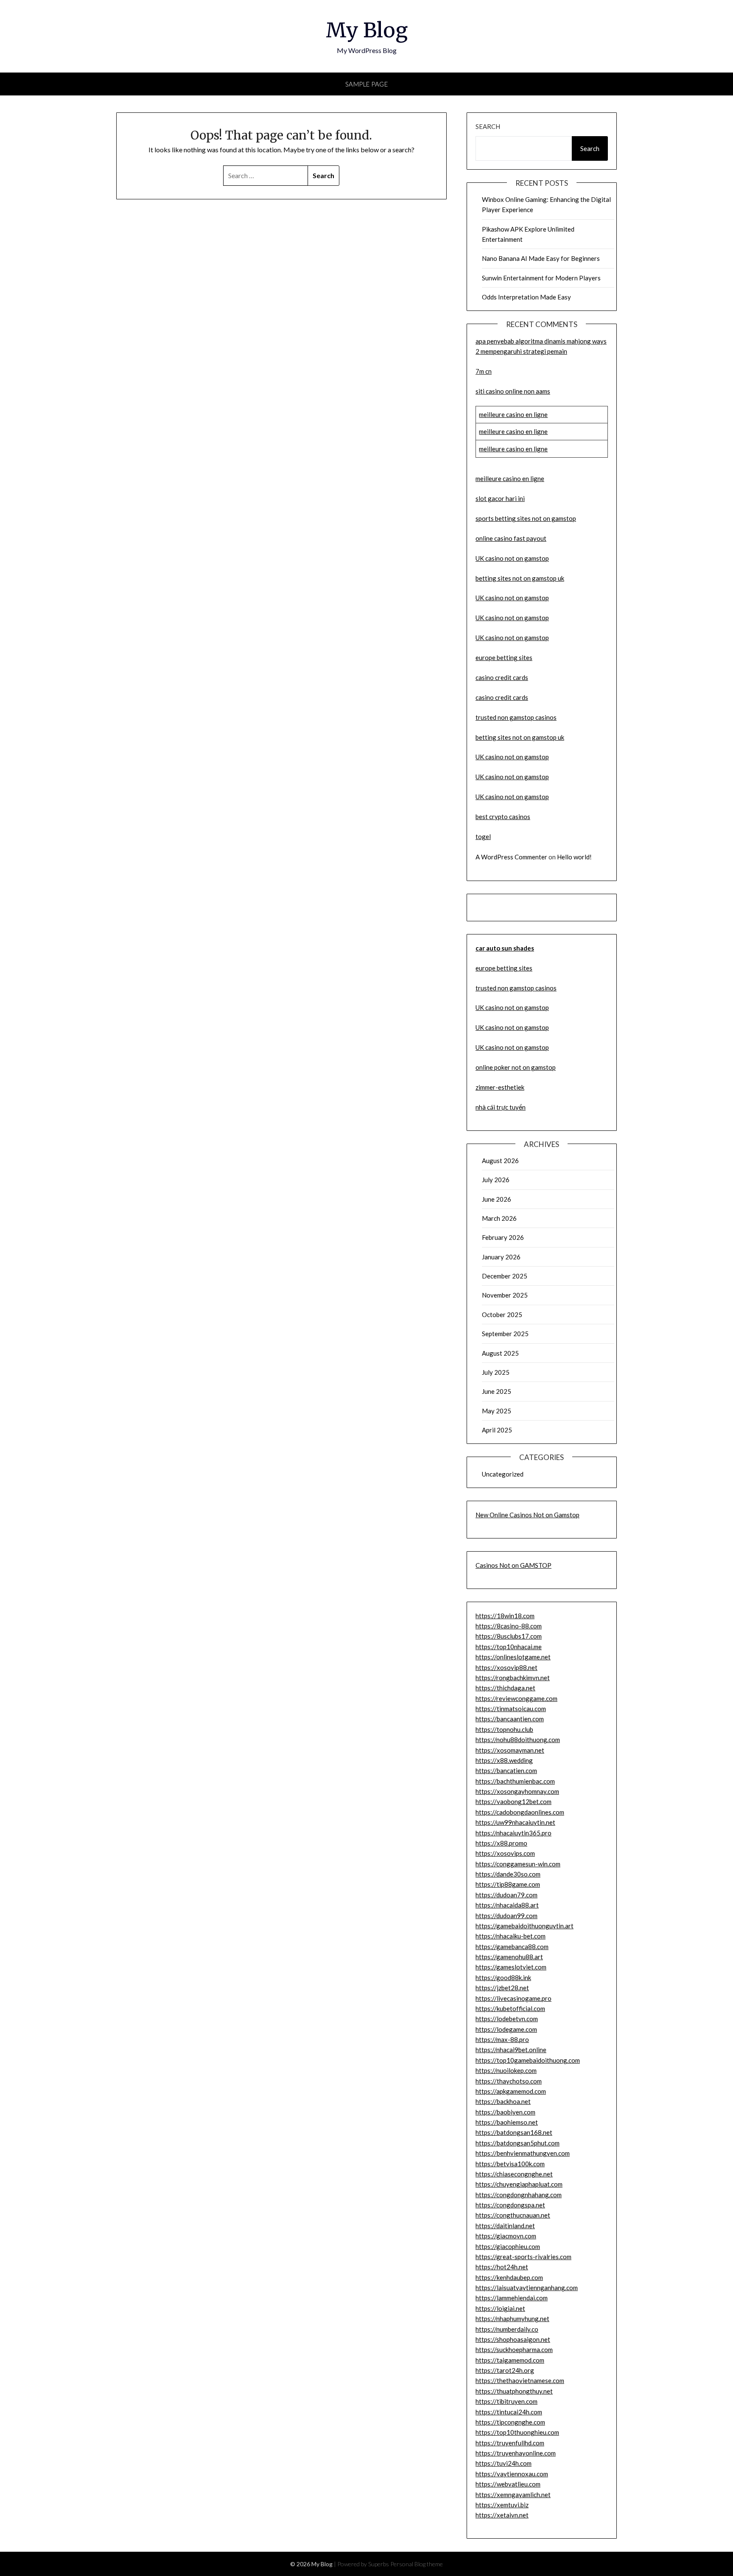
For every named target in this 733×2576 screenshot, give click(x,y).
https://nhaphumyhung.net (512, 2319)
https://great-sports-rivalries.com (523, 2257)
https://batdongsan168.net (514, 2132)
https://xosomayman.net (510, 1750)
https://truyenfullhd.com (510, 2443)
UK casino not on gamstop (512, 558)
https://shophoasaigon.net (513, 2339)
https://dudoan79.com (506, 1895)
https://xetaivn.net (502, 2515)
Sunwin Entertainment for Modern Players (541, 278)
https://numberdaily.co (507, 2329)
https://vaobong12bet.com (513, 1801)
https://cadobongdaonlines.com (520, 1812)
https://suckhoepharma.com (514, 2349)
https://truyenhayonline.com (516, 2453)
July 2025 (496, 1372)
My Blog (367, 30)
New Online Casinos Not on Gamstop (527, 1515)
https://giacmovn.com (506, 2236)
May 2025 (497, 1411)
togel (483, 836)
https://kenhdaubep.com (509, 2277)
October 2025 (502, 1315)
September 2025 (505, 1334)
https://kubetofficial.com (510, 2008)
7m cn (484, 371)
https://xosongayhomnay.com (517, 1791)
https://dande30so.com (508, 1874)
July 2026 (496, 1180)
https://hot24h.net (502, 2267)
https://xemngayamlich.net (513, 2495)
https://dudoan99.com (506, 1916)
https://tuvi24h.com (504, 2463)
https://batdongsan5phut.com (518, 2143)
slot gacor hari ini (500, 498)
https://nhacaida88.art (507, 1905)
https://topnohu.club (504, 1729)
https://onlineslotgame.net (513, 1657)
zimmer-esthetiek (500, 1087)
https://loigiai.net (500, 2308)
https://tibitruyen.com (506, 2401)
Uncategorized (503, 1474)
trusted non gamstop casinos (516, 717)
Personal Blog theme (417, 2564)
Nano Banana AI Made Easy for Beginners (541, 258)
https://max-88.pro (502, 2039)
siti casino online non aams (513, 391)
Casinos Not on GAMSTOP (513, 1565)
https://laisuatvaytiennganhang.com (527, 2288)
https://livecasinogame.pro (513, 1998)
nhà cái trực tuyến (501, 1107)
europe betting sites (504, 657)
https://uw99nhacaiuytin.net (515, 1822)
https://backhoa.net (503, 2101)
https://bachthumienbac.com (515, 1781)
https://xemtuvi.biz (502, 2505)
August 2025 (500, 1353)
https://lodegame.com (506, 2029)
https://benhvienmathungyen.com (523, 2153)
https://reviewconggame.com (516, 1698)
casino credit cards (502, 677)
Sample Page (367, 84)
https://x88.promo (501, 1843)
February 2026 (503, 1237)
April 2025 (497, 1430)
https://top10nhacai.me (509, 1647)
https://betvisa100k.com (510, 2164)
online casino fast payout (511, 538)
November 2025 (505, 1295)
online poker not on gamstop (516, 1067)
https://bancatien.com (506, 1770)
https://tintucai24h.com (509, 2412)
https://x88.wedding (504, 1760)
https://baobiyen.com (505, 2112)
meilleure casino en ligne (513, 414)
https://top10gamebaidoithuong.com (528, 2060)
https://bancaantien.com (510, 1719)
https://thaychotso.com (509, 2081)
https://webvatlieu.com (508, 2484)
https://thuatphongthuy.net (514, 2391)
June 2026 (497, 1199)
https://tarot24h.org (505, 2370)
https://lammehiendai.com (512, 2298)
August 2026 (500, 1161)
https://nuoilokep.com (506, 2070)
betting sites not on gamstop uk (520, 578)
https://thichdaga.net (505, 1688)
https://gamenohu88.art (509, 1957)
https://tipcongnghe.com (510, 2422)
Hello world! (574, 857)
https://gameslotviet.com (511, 1967)
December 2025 (505, 1276)
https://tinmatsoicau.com (511, 1709)
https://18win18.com (505, 1616)
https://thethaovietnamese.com (520, 2380)
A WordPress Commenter (511, 857)
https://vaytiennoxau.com (512, 2474)
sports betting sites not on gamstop (526, 518)
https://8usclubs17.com (509, 1636)
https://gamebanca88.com (512, 1947)
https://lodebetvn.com (507, 2019)
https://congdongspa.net (510, 2205)
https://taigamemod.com (510, 2360)
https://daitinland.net (505, 2226)
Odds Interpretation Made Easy (526, 297)
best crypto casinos (503, 817)
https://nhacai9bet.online (511, 2050)
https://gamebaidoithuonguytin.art (525, 1926)
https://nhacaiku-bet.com (511, 1936)
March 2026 (499, 1218)
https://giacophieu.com (508, 2246)
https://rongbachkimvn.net (513, 1678)
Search (488, 126)
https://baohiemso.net (507, 2122)
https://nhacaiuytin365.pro (513, 1833)
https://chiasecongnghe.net (514, 2174)
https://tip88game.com (508, 1884)
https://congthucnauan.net (513, 2215)
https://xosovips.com (505, 1853)
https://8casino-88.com (509, 1626)
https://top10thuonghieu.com (517, 2432)
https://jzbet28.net (502, 1988)
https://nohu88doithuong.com (518, 1740)
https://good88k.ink (503, 1977)
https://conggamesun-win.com (518, 1864)
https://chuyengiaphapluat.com (519, 2184)
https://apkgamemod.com (511, 2091)
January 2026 (501, 1257)
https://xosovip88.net (506, 1667)
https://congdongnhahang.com (519, 2195)
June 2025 (497, 1391)
